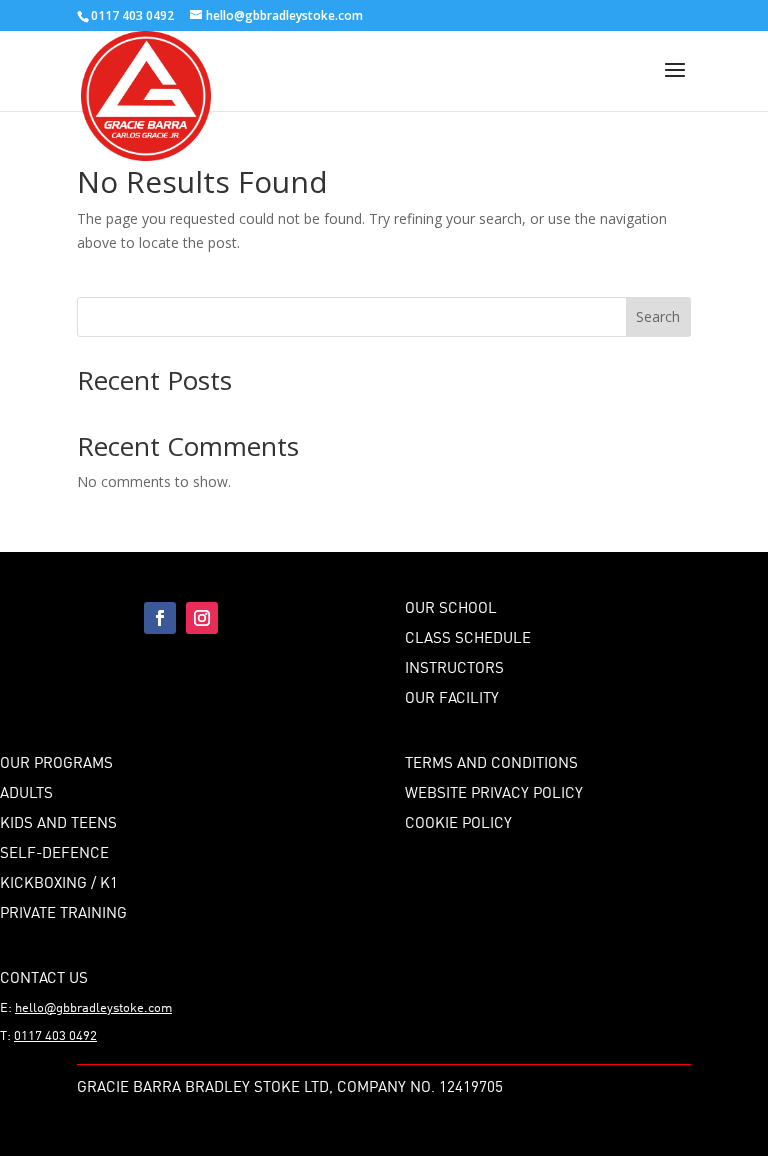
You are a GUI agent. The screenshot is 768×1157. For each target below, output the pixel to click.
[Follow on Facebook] (160, 618)
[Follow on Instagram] (202, 618)
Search (658, 316)
